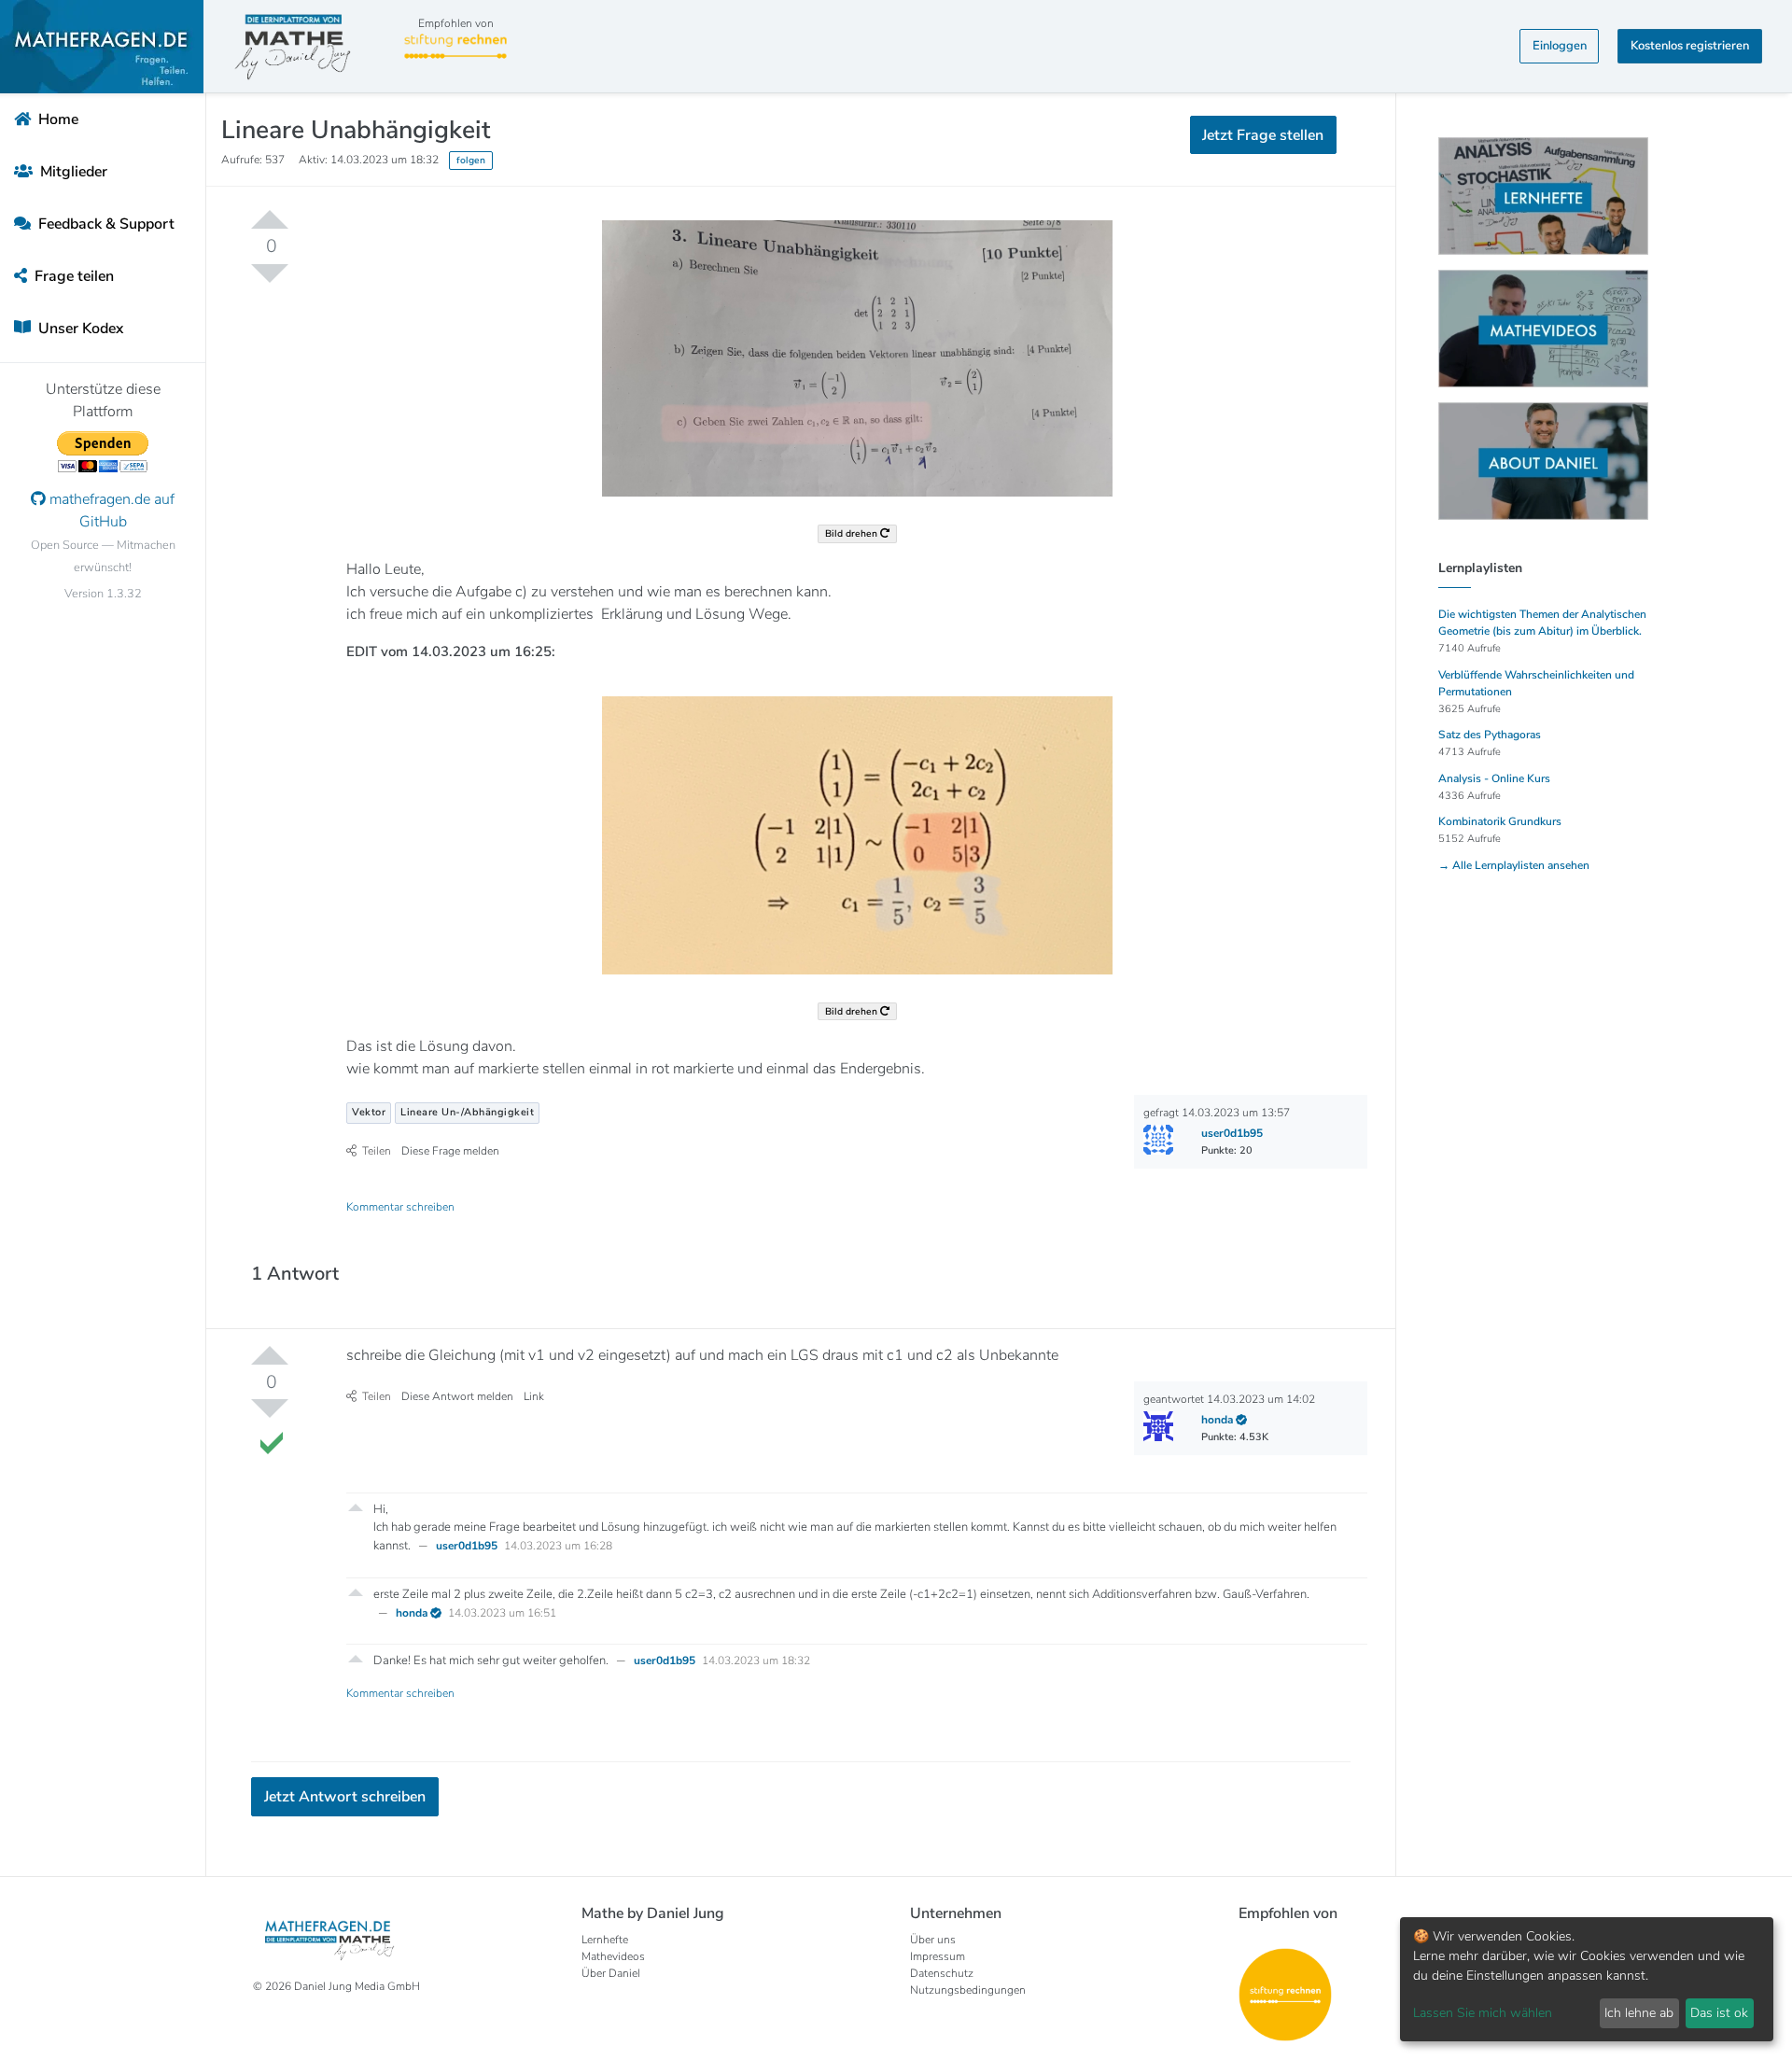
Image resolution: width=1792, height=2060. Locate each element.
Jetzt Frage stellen (896, 317)
